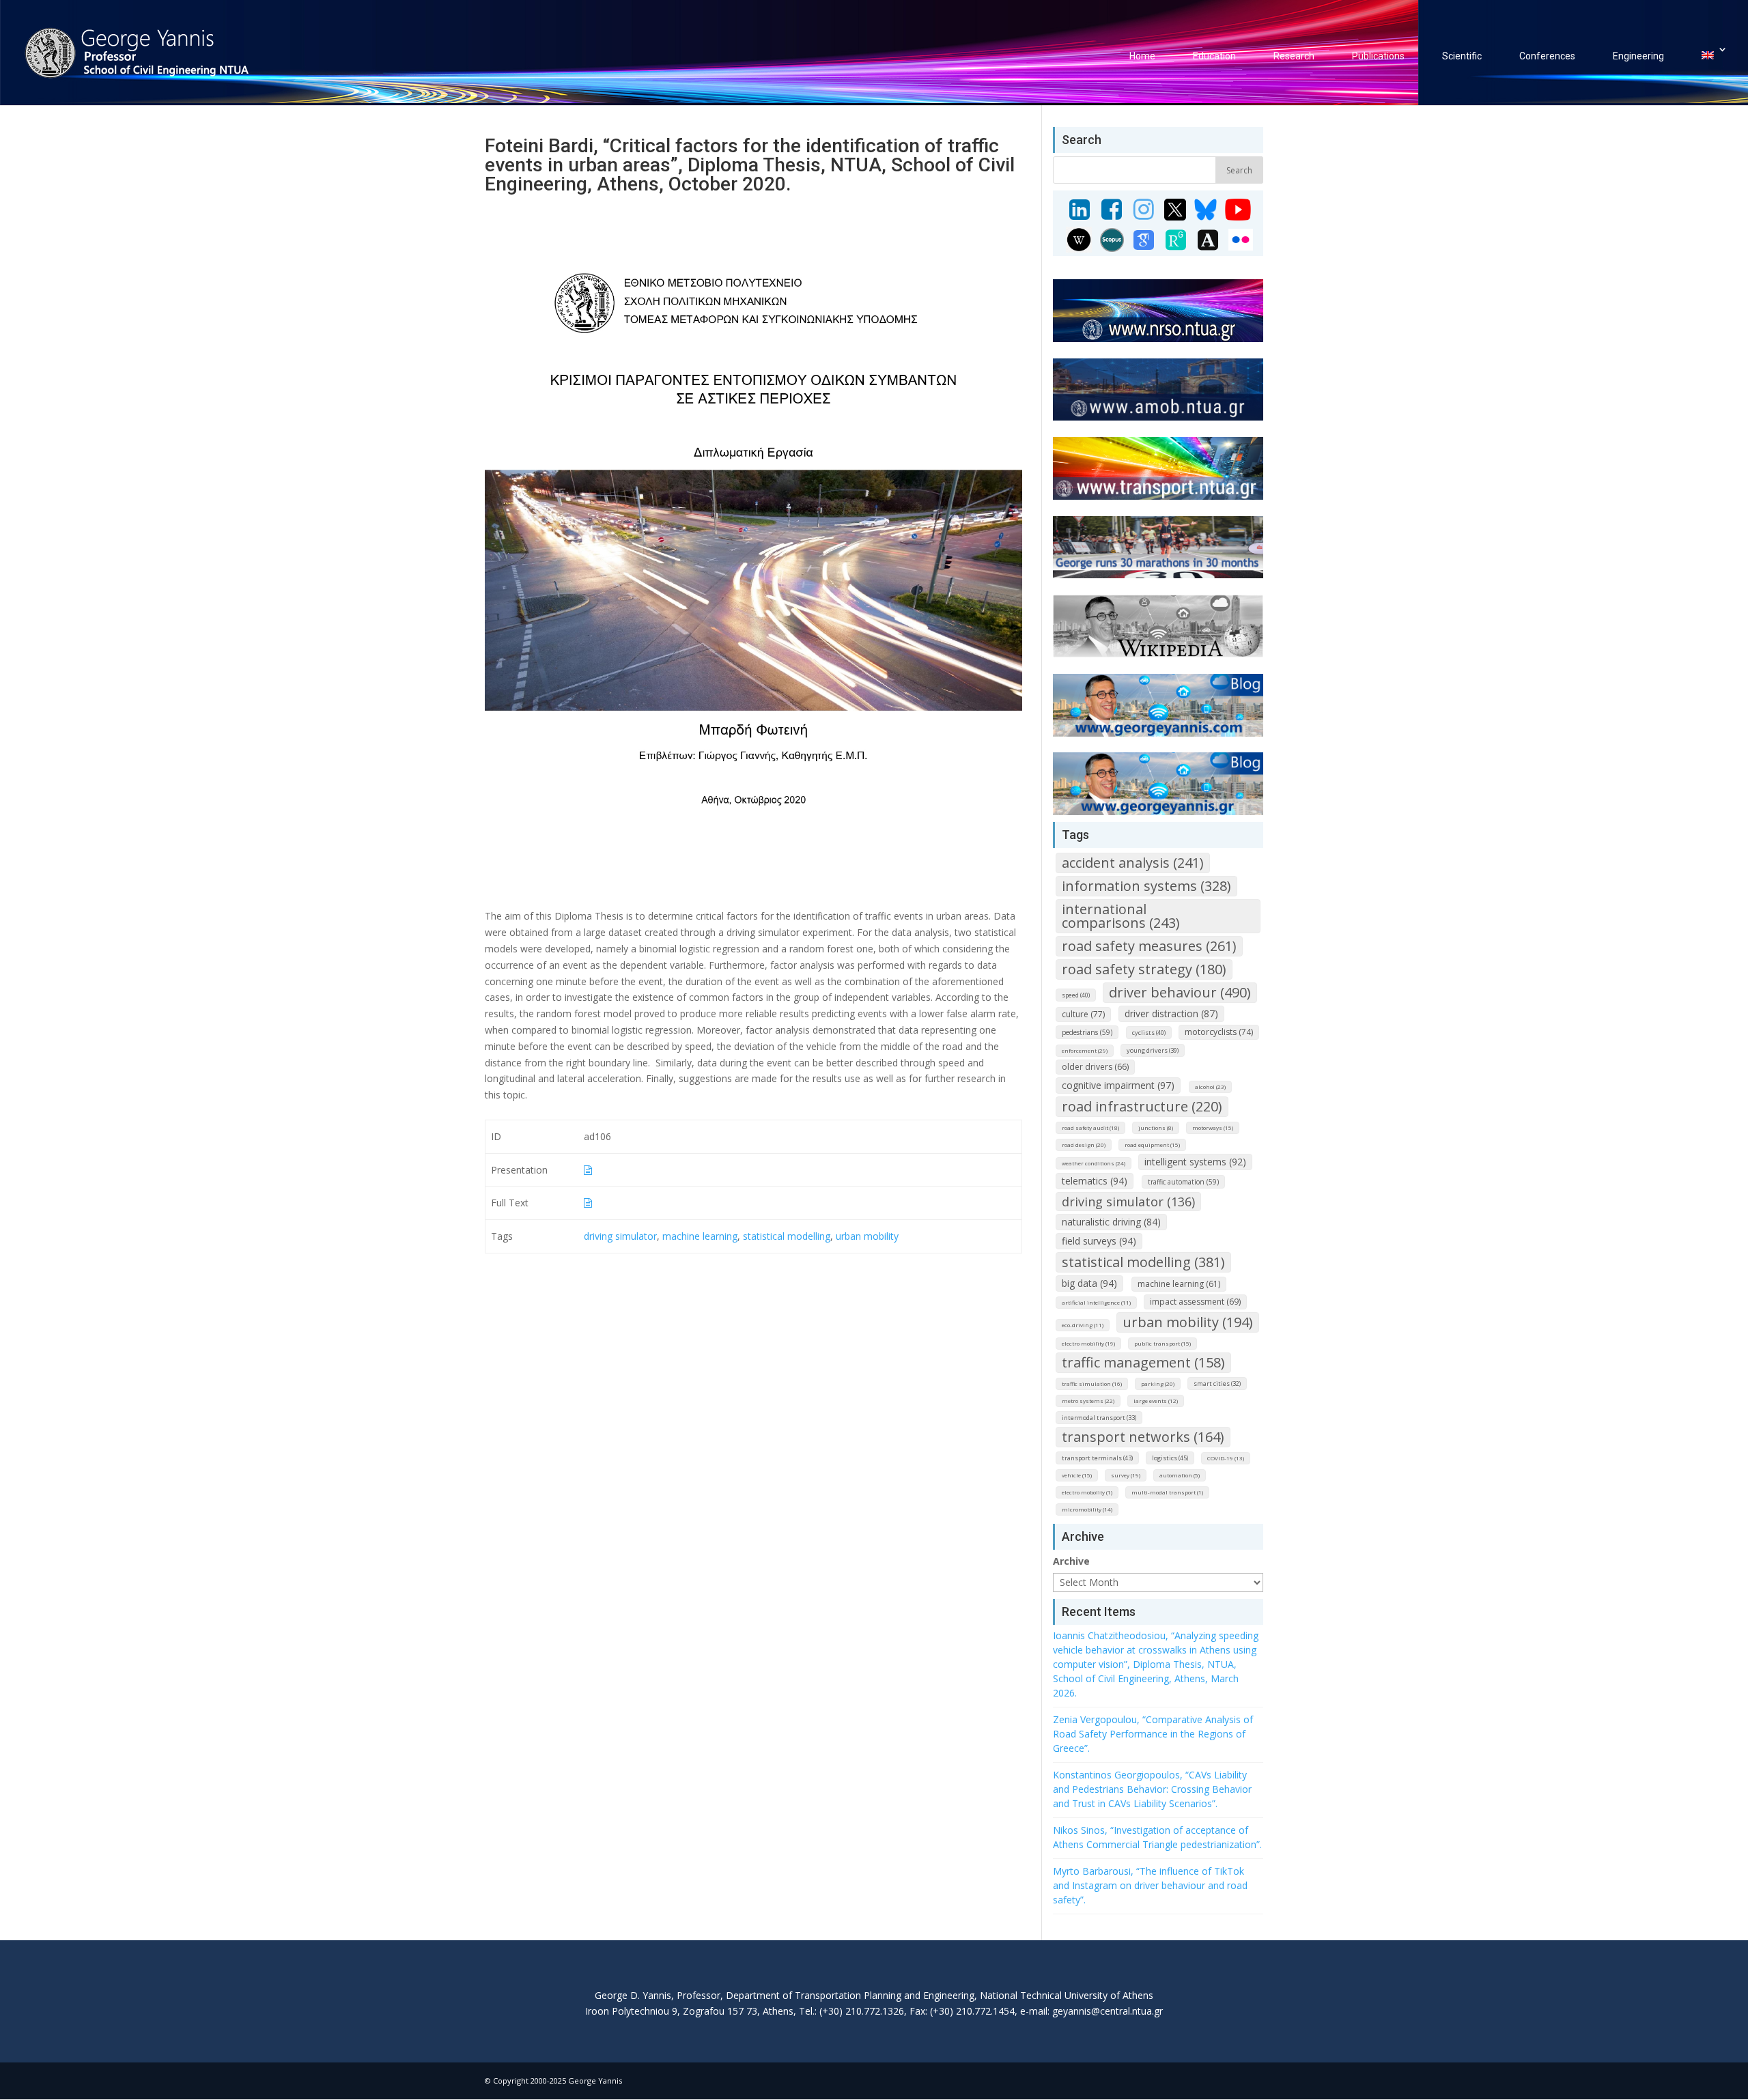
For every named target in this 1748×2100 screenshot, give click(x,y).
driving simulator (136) (1128, 1202)
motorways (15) (1213, 1127)
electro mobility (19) (1088, 1343)
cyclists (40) (1149, 1033)
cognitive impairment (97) (1118, 1085)
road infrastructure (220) (1142, 1106)
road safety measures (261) (1149, 946)
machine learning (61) (1179, 1284)
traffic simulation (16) (1092, 1384)
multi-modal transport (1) (1167, 1492)
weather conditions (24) (1094, 1163)
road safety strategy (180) (1144, 969)
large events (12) (1156, 1401)
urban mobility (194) (1188, 1322)
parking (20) (1158, 1384)
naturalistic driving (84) (1111, 1222)
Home (1142, 56)
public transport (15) (1162, 1343)
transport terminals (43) (1097, 1458)
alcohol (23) (1210, 1087)
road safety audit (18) (1090, 1127)
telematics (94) (1095, 1181)
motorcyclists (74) (1219, 1032)
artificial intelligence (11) (1096, 1302)
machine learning (700, 1236)
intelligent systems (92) (1195, 1162)
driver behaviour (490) (1180, 992)
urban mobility (867, 1236)
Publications (1378, 56)
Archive (1071, 1561)
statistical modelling (787, 1236)
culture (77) (1083, 1014)
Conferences (1547, 56)
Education (1214, 56)
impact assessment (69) (1195, 1302)
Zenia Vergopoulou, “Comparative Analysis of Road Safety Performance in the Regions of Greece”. (1153, 1734)
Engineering (1638, 56)
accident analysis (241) (1133, 863)
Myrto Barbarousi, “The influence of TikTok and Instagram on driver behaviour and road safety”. (1150, 1885)
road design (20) (1084, 1145)
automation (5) (1180, 1475)
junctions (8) (1156, 1127)
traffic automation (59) (1183, 1182)
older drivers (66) (1095, 1067)
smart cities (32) (1217, 1384)
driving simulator (620, 1236)
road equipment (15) (1152, 1145)
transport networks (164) (1143, 1437)
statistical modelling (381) (1143, 1262)
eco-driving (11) (1083, 1325)
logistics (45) (1170, 1458)
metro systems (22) (1088, 1401)
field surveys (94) (1099, 1241)
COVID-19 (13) (1226, 1458)
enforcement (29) (1085, 1050)
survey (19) (1126, 1475)
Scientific (1462, 56)
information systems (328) (1146, 886)
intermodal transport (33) (1099, 1418)
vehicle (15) (1077, 1475)
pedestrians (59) (1087, 1032)
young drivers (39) (1153, 1050)
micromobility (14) (1087, 1509)
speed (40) (1076, 995)
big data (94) (1089, 1283)
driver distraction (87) (1171, 1013)
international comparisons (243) (1121, 916)
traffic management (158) (1143, 1362)
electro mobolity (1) (1087, 1492)
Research (1294, 56)
